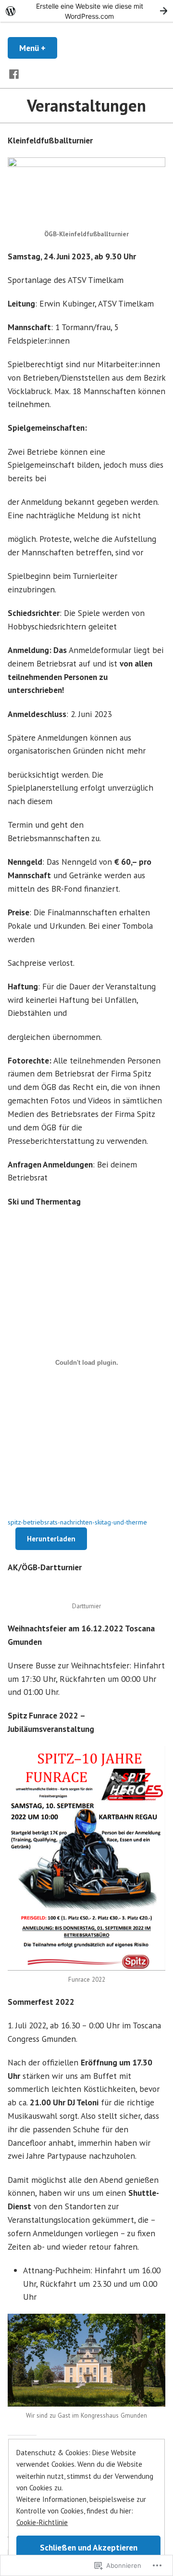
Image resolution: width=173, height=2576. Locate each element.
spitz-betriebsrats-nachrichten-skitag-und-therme (77, 1522)
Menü (38, 48)
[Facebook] (14, 73)
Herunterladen (51, 1539)
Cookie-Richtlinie (42, 2522)
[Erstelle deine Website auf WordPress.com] (86, 11)
